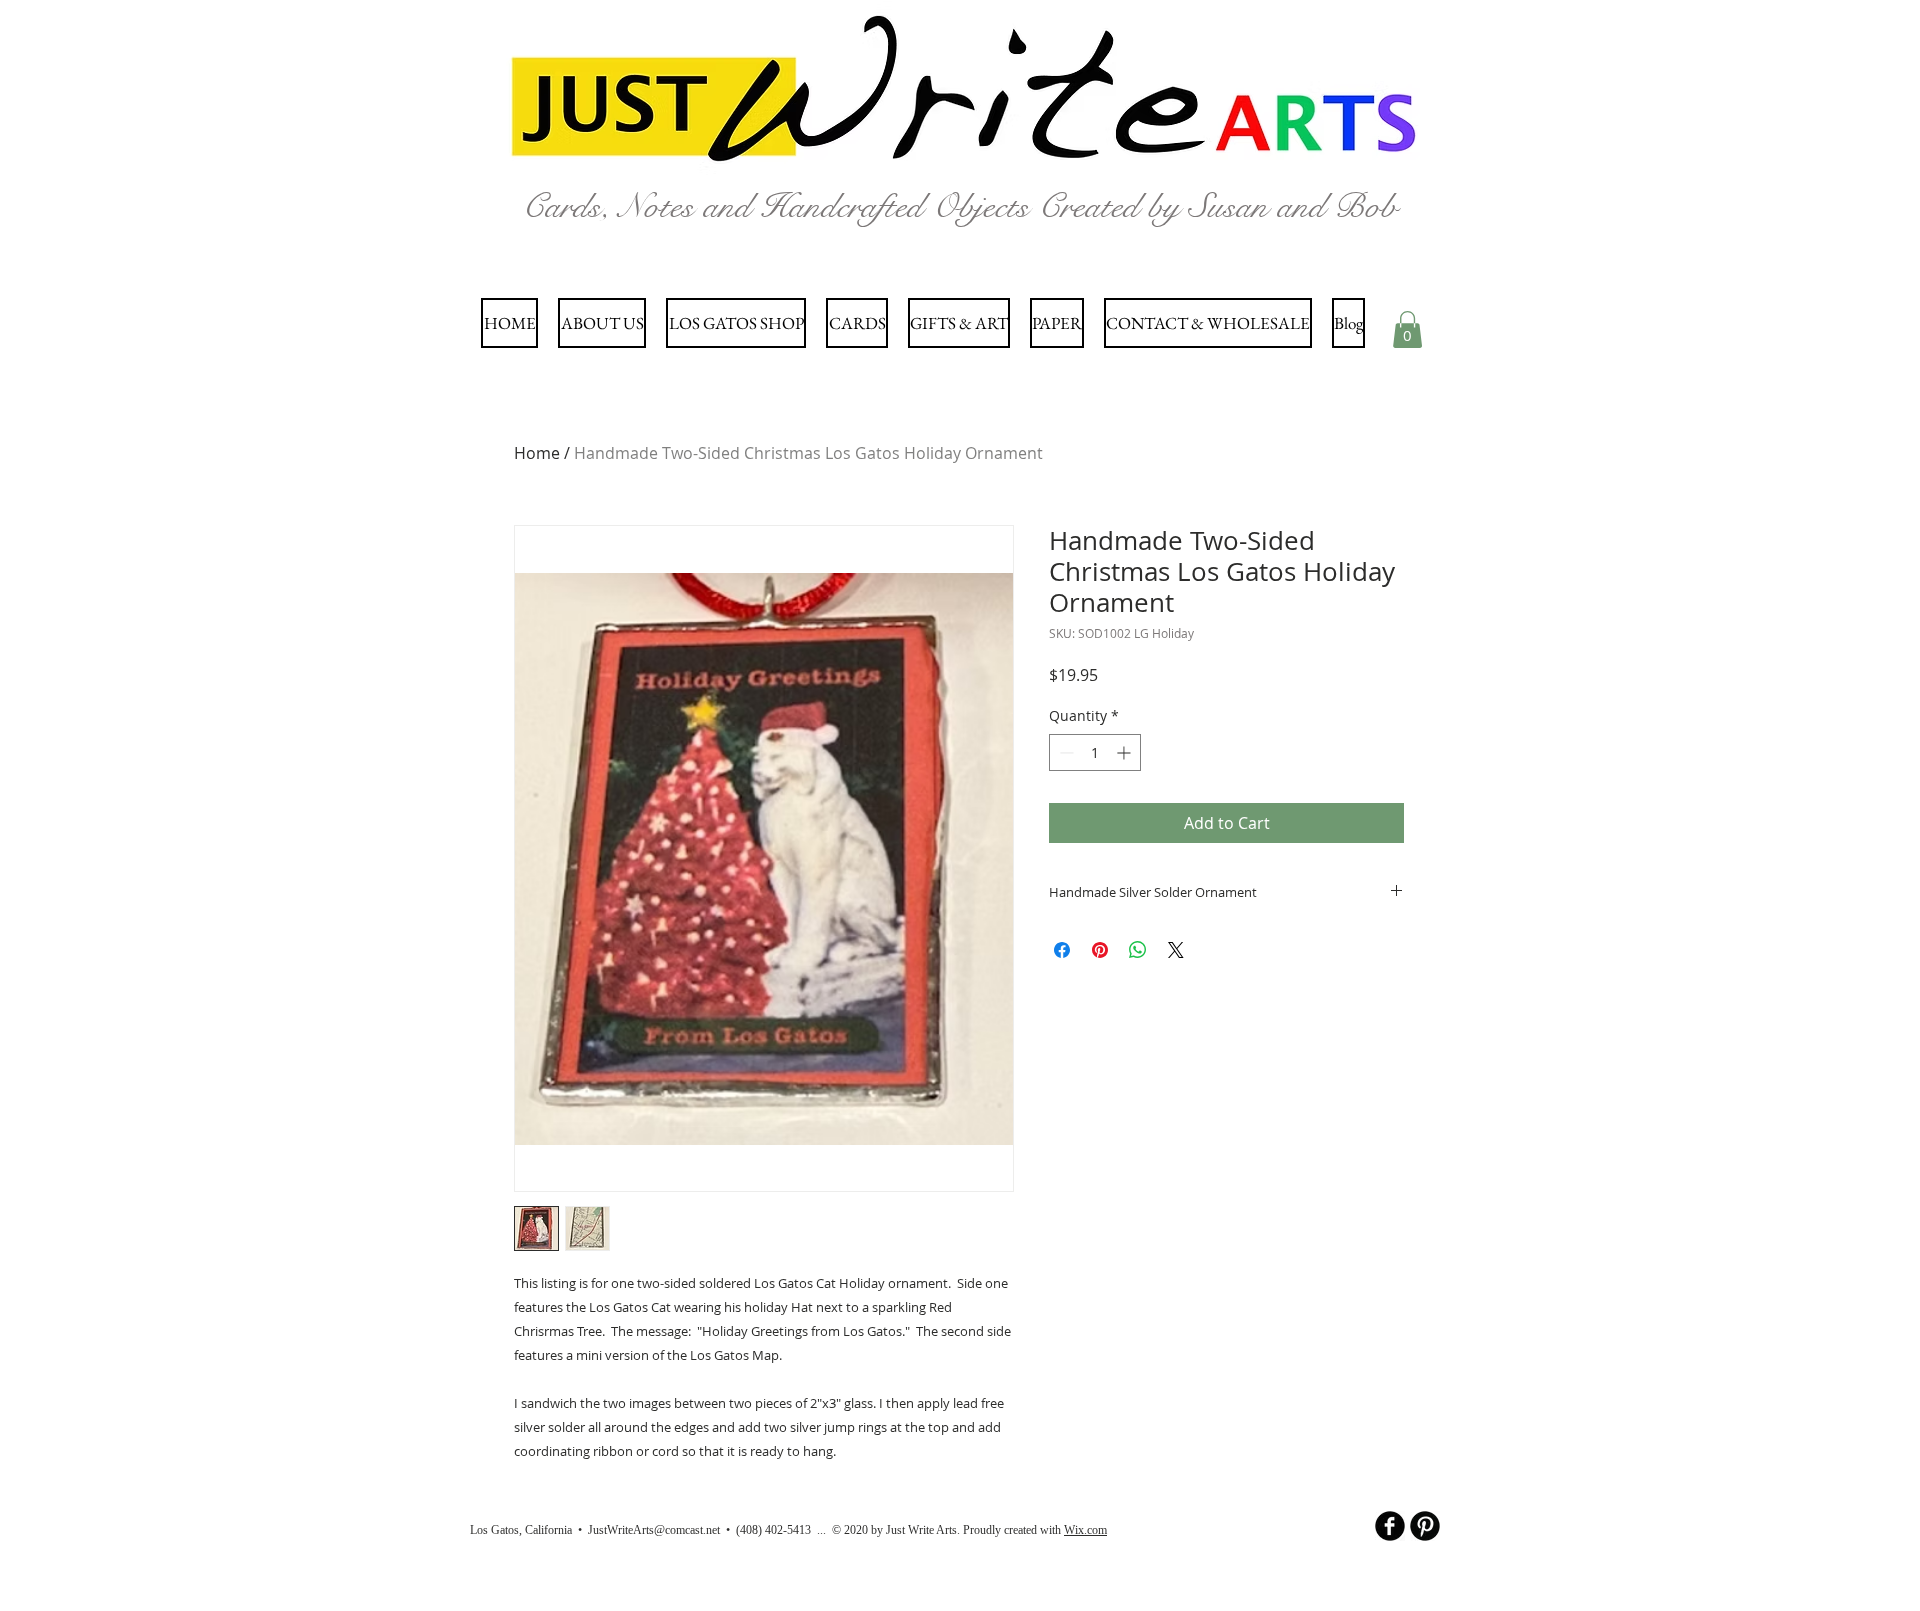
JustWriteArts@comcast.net (654, 1530)
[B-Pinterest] (1425, 1526)
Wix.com (1085, 1530)
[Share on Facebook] (1062, 950)
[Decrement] (1064, 752)
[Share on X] (1176, 950)
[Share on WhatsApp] (1138, 950)
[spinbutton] (1095, 752)
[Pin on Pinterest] (1100, 950)
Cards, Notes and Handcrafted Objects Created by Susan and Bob (959, 206)
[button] (1407, 329)
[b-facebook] (1390, 1526)
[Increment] (1125, 752)
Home (537, 453)
